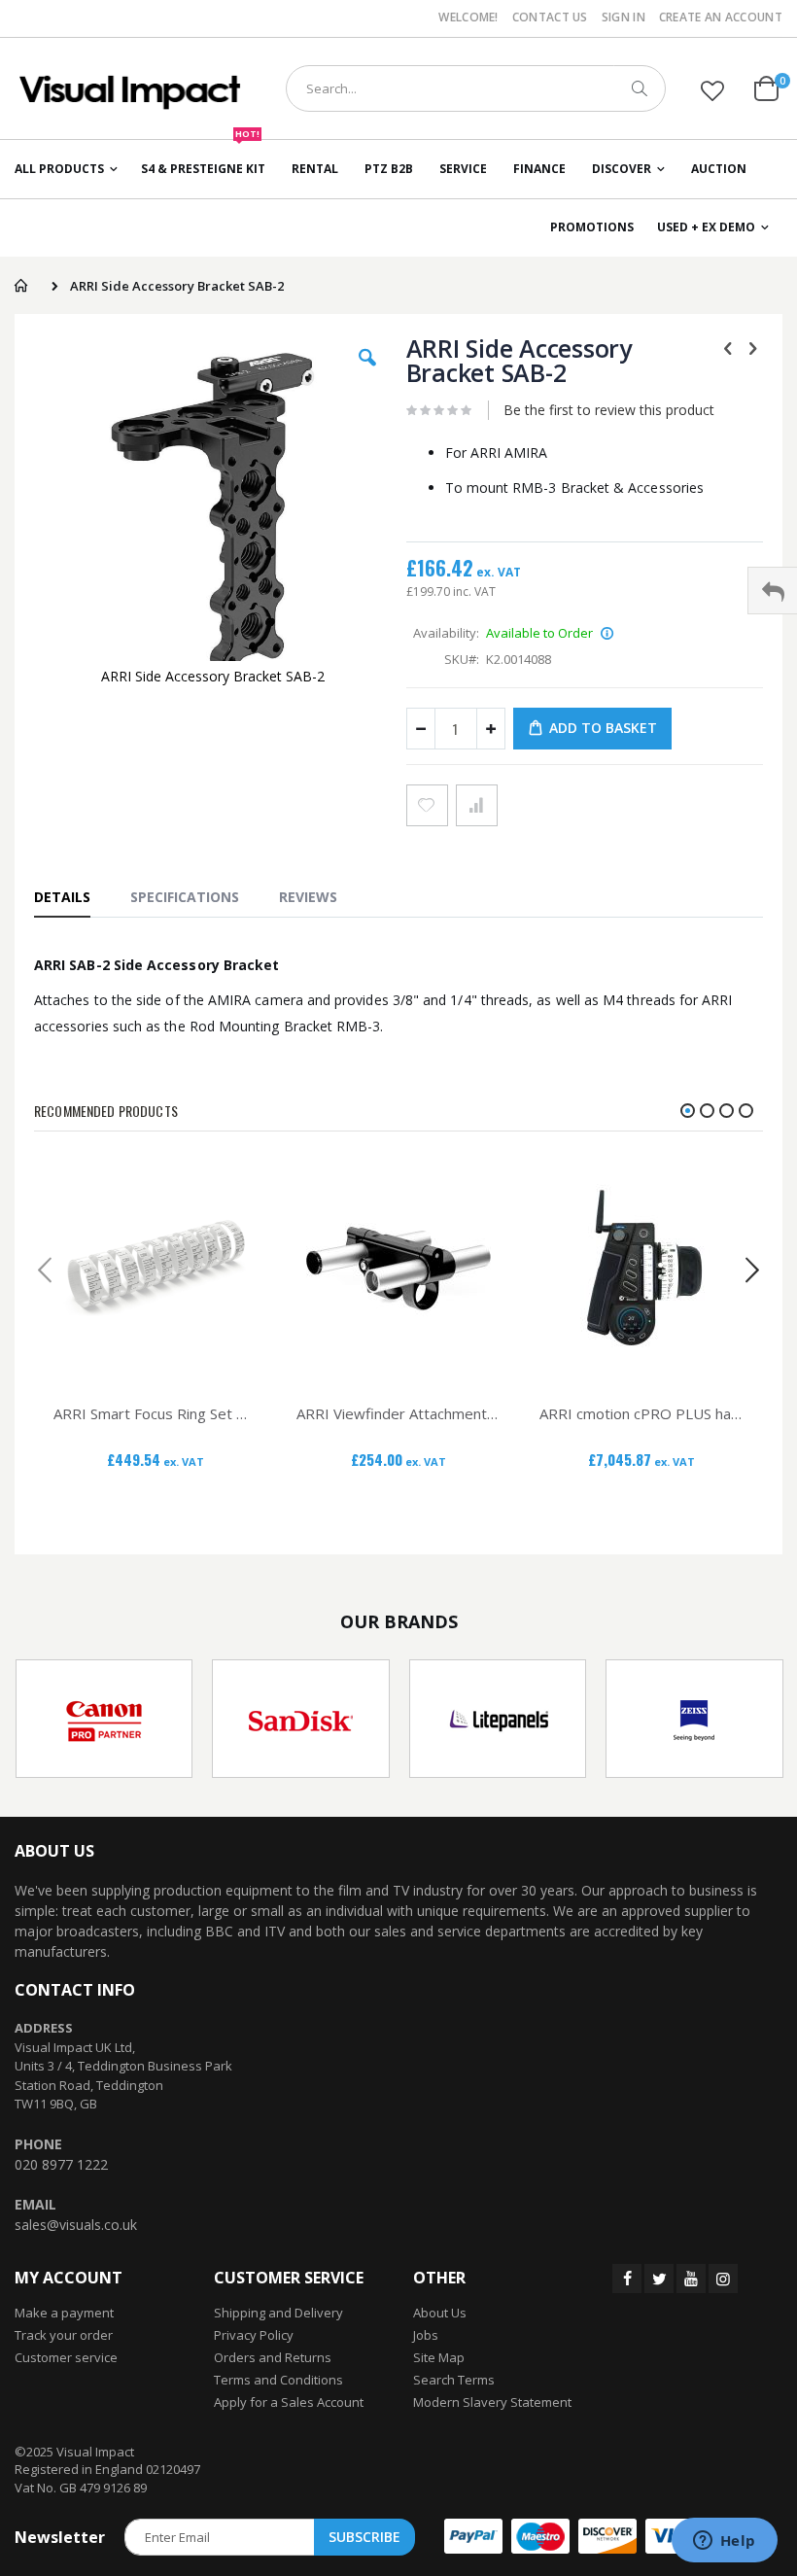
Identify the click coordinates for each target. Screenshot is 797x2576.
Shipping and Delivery (278, 2313)
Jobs (426, 2335)
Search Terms (454, 2380)
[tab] (72, 896)
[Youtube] (691, 2279)
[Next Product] (752, 347)
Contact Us (550, 17)
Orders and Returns (273, 2357)
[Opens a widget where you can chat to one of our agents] (724, 2542)
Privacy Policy (254, 2335)
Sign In (624, 17)
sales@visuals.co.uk (76, 2225)
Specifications (185, 897)
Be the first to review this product (609, 410)
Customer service (66, 2357)
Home (21, 286)
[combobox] (476, 88)
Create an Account (721, 17)
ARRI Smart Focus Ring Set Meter (156, 1413)
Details (62, 897)
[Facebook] (627, 2279)
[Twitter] (659, 2279)
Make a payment (64, 2313)
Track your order (64, 2335)
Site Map (439, 2357)
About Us (440, 2313)
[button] (712, 90)
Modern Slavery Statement (492, 2402)
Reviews (308, 897)
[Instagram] (723, 2279)
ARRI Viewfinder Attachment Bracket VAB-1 (398, 1413)
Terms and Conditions (278, 2380)
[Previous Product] (728, 347)
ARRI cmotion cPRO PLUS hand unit (641, 1413)
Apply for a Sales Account (289, 2402)
